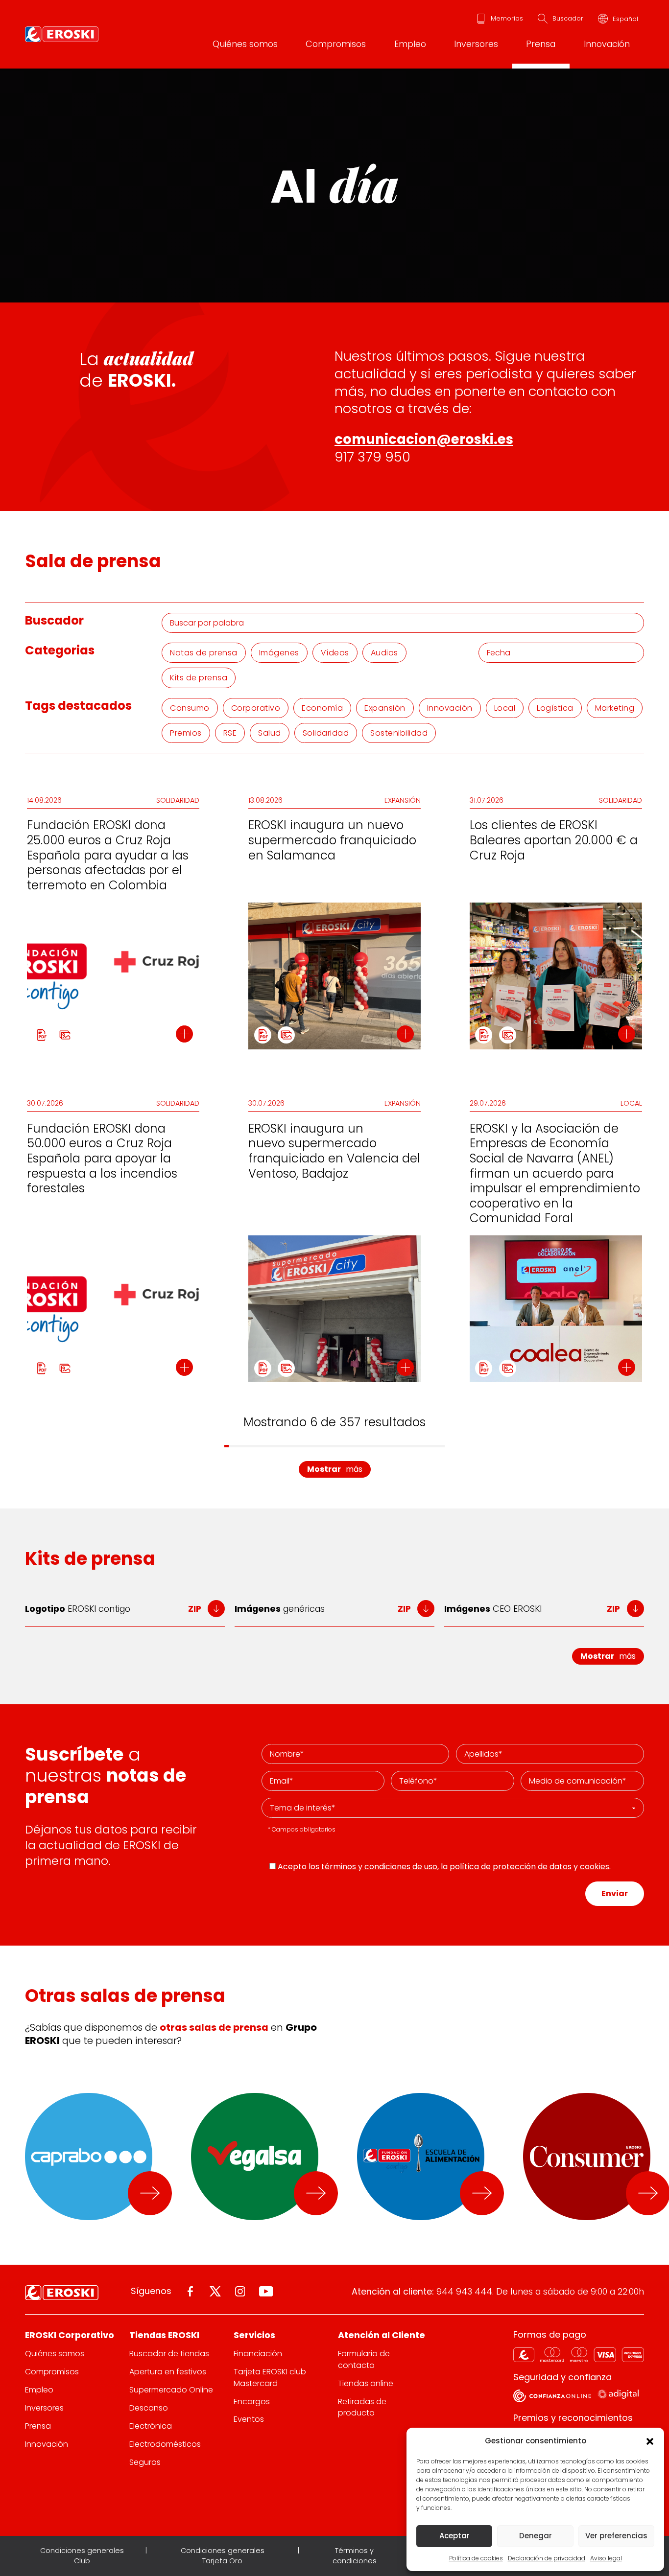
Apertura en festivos (168, 2372)
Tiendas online (366, 2383)
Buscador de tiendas (169, 2354)
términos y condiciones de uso (379, 1867)
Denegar (536, 2536)
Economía (322, 708)
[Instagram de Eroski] (240, 2291)
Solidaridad (326, 733)
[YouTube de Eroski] (266, 2291)
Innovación (607, 44)
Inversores (476, 44)
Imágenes (279, 653)
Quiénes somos (245, 44)
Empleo (410, 44)
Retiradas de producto (362, 2407)
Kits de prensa (199, 678)
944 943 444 (464, 2291)
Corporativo (256, 708)
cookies (595, 1867)
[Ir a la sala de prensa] (150, 2193)
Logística (555, 708)
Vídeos (335, 653)
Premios (186, 733)
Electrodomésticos (165, 2444)
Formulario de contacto (364, 2359)
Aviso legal (606, 2558)
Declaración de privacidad (547, 2558)
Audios (384, 653)
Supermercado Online (171, 2390)
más (335, 1469)
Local (505, 708)
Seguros (145, 2462)
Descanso (149, 2408)
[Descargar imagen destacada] (65, 1035)
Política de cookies (476, 2558)
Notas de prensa (204, 653)
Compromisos (336, 44)
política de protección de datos (511, 1867)
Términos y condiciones (355, 2556)
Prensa (541, 44)
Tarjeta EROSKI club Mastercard (270, 2377)
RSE (230, 733)
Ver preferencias (616, 2536)
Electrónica (151, 2426)
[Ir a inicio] (62, 34)
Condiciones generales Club (82, 2556)
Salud (270, 733)
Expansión (385, 708)
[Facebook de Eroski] (190, 2291)
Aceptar (454, 2536)
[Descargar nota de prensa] (41, 1035)
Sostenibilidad (399, 733)
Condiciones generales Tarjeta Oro (223, 2556)
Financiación (258, 2354)
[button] (649, 2441)
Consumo (190, 708)
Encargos (252, 2402)
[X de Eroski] (215, 2291)
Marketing (615, 708)
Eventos (249, 2419)
